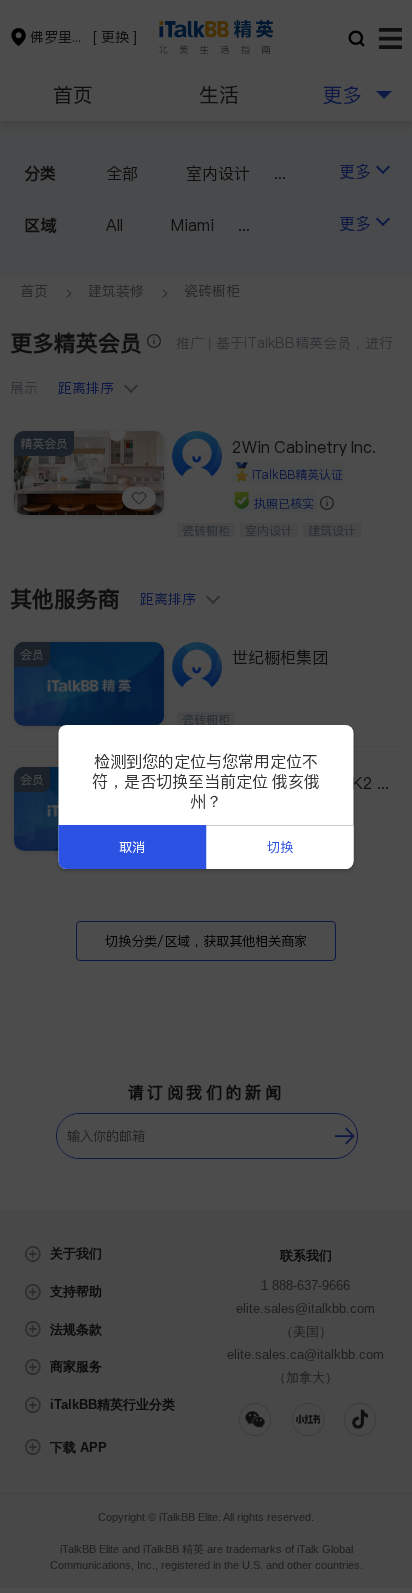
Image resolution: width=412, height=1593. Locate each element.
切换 (280, 847)
